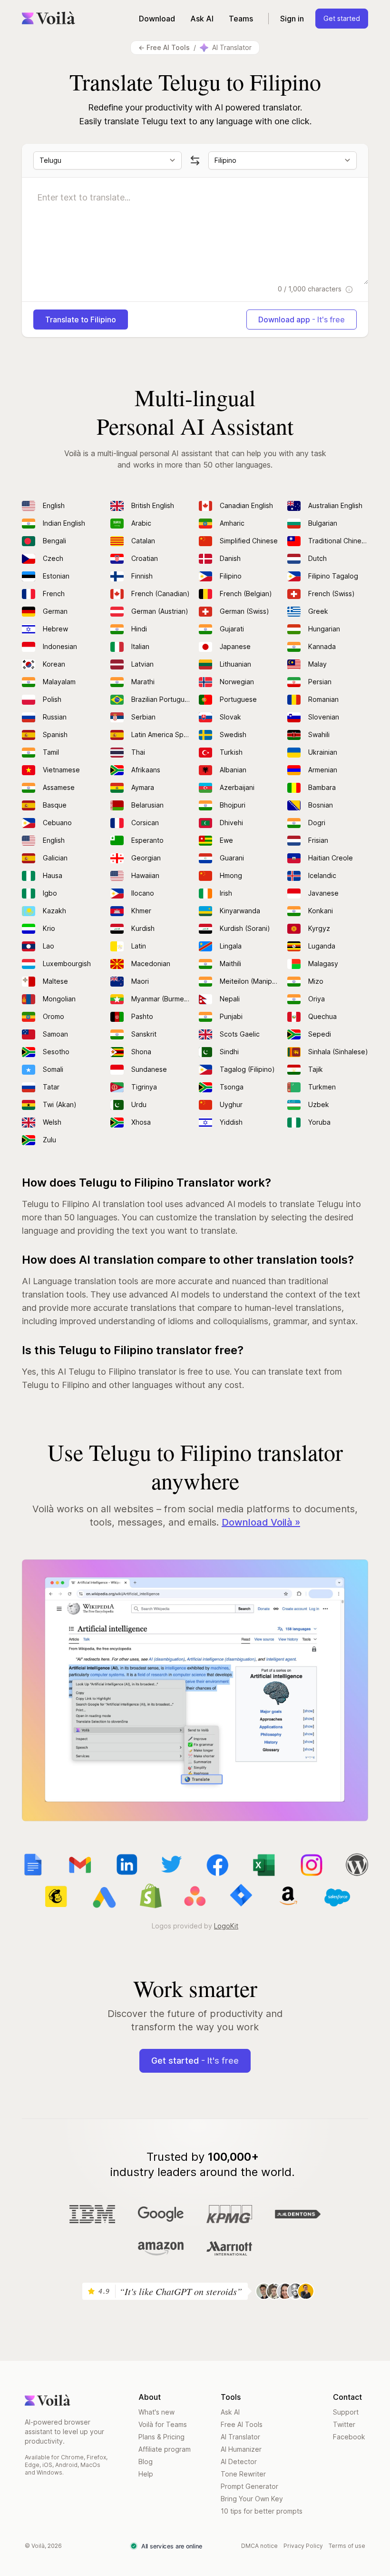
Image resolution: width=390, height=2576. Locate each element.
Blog (146, 2461)
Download (157, 19)
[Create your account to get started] (195, 1691)
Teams (241, 19)
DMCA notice (259, 2546)
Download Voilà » (261, 1522)
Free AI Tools (242, 2424)
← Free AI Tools (164, 47)
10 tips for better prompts (262, 2511)
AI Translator (240, 2437)
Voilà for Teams (163, 2424)
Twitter (344, 2424)
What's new (156, 2412)
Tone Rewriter (243, 2474)
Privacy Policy (303, 2546)
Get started (342, 18)
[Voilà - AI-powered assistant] (49, 18)
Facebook (349, 2437)
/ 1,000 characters (311, 289)
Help (146, 2474)
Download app (302, 320)
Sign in (292, 19)
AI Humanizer (241, 2449)
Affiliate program (165, 2449)
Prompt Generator (249, 2486)
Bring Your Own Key (252, 2499)
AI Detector (239, 2461)
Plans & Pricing (161, 2437)
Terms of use (347, 2546)
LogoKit (226, 1926)
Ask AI (202, 19)
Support (346, 2412)
